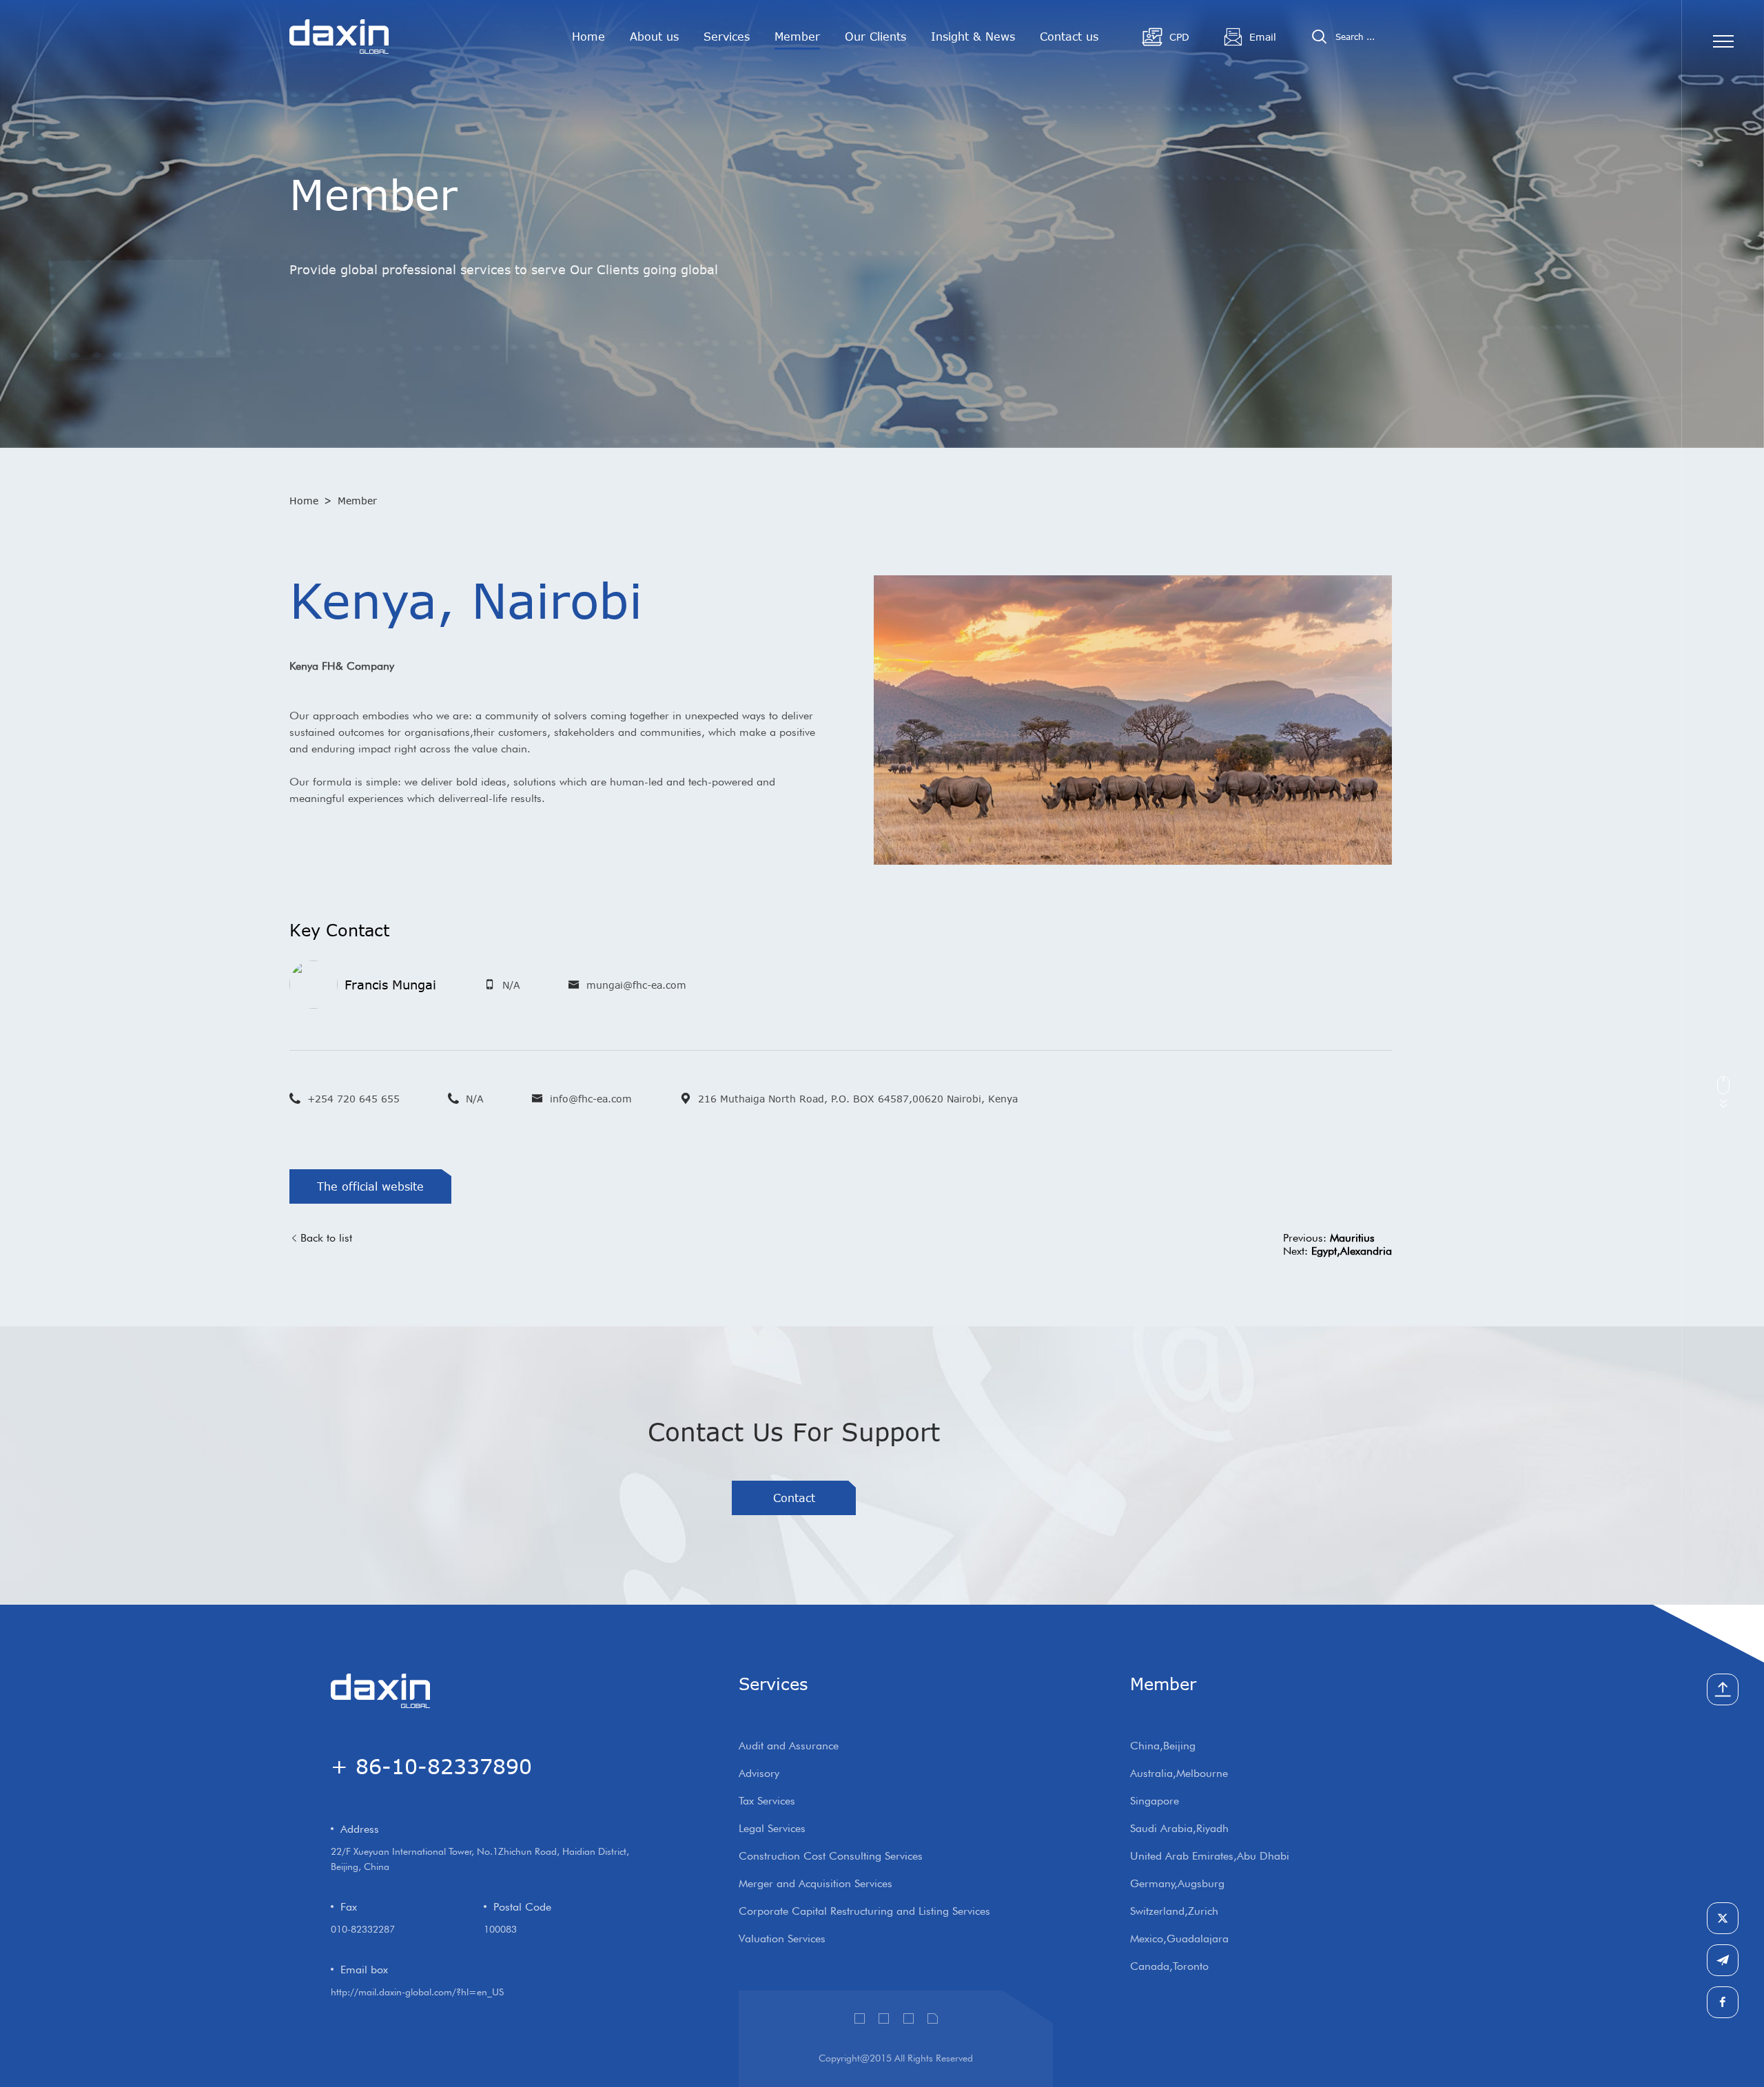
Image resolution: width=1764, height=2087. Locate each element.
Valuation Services (782, 1939)
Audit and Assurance (789, 1746)
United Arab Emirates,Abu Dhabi (1210, 1856)
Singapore (1155, 1801)
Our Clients (875, 37)
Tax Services (767, 1801)
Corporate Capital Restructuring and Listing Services (864, 1911)
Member (797, 37)
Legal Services (772, 1828)
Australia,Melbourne (1179, 1773)
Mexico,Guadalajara (1179, 1939)
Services (727, 37)
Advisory (759, 1773)
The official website (370, 1186)
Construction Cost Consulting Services (831, 1856)
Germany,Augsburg (1177, 1883)
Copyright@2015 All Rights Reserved (896, 2058)
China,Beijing (1163, 1746)
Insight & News (973, 37)
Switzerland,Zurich (1174, 1911)
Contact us (1069, 37)
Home (588, 37)
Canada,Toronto (1169, 1966)
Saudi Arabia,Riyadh (1179, 1828)
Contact (794, 1498)
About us (654, 37)
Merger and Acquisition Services (816, 1883)
